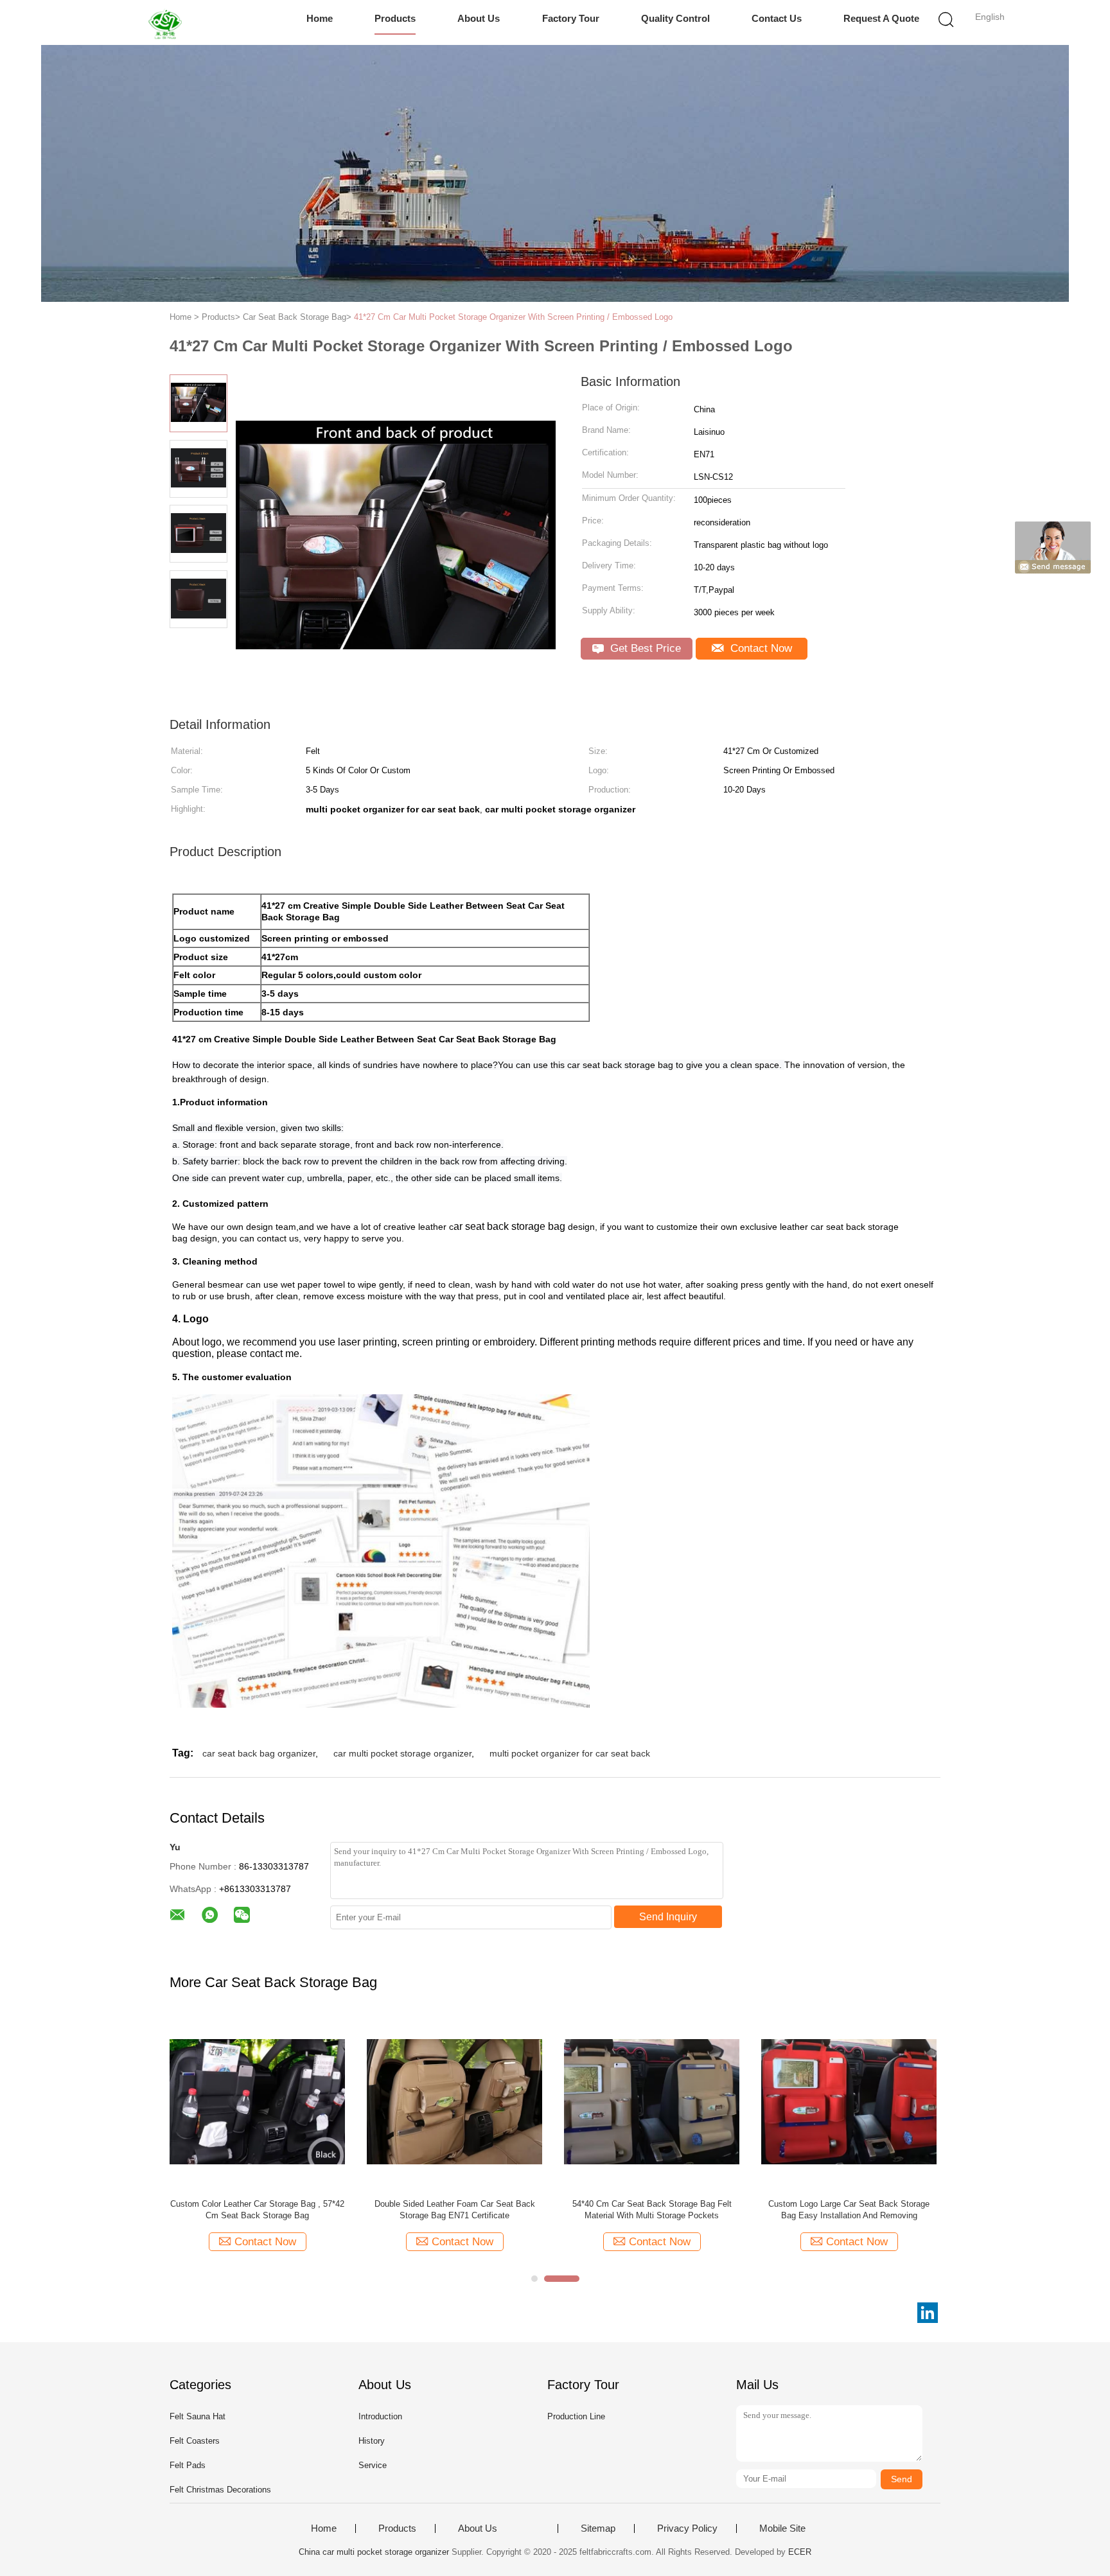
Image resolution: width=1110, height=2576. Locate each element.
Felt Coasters (195, 2441)
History (372, 2441)
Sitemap (598, 2528)
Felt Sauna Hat (198, 2416)
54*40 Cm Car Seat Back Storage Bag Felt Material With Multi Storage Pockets (652, 2210)
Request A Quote (881, 18)
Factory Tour (571, 18)
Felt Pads (188, 2465)
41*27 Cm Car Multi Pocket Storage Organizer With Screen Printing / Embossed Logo (513, 317)
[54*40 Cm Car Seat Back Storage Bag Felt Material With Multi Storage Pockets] (652, 2101)
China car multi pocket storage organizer (374, 2552)
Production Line (576, 2416)
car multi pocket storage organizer (402, 1753)
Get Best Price (644, 648)
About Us (479, 18)
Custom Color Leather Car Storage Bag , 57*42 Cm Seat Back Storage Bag (257, 2210)
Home (320, 18)
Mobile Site (782, 2528)
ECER (800, 2552)
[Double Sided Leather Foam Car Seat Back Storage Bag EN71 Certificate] (454, 2101)
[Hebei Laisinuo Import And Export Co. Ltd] (168, 22)
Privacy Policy (687, 2528)
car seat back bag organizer (259, 1753)
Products (395, 18)
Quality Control (675, 18)
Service (373, 2465)
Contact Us (777, 18)
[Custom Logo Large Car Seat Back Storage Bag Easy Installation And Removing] (849, 2101)
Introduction (380, 2416)
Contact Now (760, 648)
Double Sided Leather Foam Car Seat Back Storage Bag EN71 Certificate (455, 2210)
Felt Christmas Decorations (220, 2490)
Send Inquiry (668, 1917)
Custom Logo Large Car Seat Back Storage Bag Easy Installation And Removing (849, 2210)
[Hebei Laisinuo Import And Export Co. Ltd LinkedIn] (928, 2313)
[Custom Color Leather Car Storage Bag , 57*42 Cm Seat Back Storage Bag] (257, 2101)
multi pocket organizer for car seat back (570, 1753)
